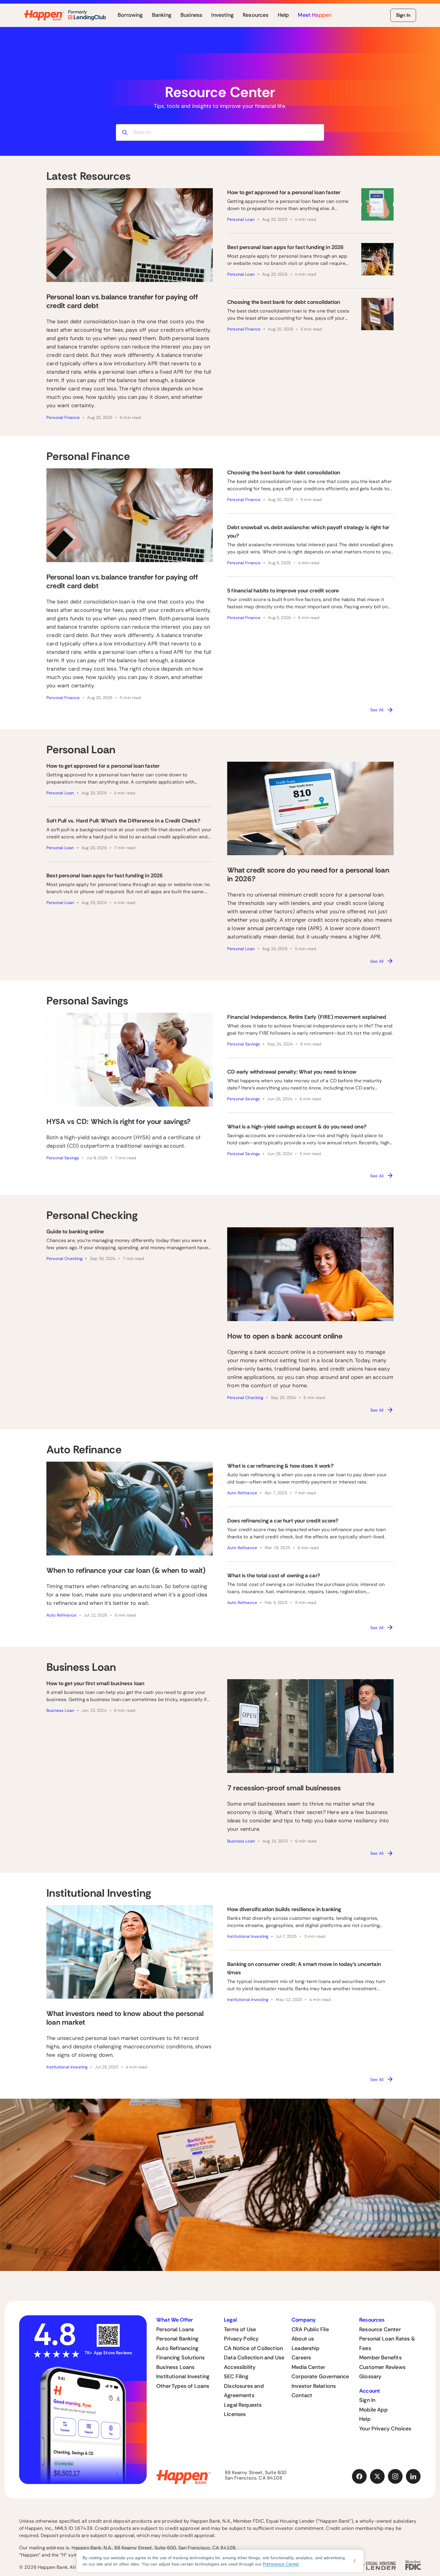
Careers (301, 2358)
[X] (377, 2477)
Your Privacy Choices (385, 2429)
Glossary (370, 2376)
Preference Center (281, 2564)
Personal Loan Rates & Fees (387, 2343)
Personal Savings (63, 1158)
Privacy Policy (241, 2339)
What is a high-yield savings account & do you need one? (297, 1127)
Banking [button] (162, 15)
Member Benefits (380, 2358)
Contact (302, 2395)
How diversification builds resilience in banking (284, 1909)
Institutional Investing (67, 2067)
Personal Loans (175, 2329)
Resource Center (380, 2329)
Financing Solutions (180, 2358)
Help (365, 2419)
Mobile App (373, 2410)
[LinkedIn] (413, 2477)
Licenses (235, 2414)
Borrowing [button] (130, 15)
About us (303, 2339)
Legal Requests (243, 2405)
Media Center (308, 2367)
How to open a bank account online (285, 1336)
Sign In (403, 15)
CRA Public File (310, 2329)
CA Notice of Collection (253, 2348)
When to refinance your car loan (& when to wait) (126, 1570)
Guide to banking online (75, 1232)
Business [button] (191, 15)
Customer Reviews (382, 2367)
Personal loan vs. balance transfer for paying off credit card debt (122, 301)
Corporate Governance (320, 2376)
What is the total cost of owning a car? (274, 1576)
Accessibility (240, 2367)
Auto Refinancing (177, 2348)
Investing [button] (223, 15)
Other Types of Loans (183, 2386)
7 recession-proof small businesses (284, 1788)
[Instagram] (395, 2477)
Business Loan (60, 1710)
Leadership (305, 2348)
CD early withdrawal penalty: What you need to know (292, 1072)
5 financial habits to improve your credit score (283, 591)
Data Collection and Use (254, 2358)
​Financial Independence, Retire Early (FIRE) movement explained (307, 1017)
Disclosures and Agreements (244, 2391)
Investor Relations (314, 2386)
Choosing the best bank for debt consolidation (284, 302)
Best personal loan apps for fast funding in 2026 (285, 247)
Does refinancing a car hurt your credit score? (283, 1521)
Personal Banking (177, 2339)
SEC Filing (236, 2376)
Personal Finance (63, 417)
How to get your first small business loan (95, 1683)
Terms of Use (240, 2329)
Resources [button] (256, 15)
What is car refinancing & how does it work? (280, 1466)
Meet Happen (315, 15)
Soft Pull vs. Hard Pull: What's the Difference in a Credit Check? (123, 821)
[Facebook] (359, 2477)
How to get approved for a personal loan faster (284, 192)
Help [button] (283, 15)
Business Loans (176, 2367)
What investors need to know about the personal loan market (125, 2018)
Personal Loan (241, 219)
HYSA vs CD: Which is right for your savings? (119, 1121)
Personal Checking (64, 1258)
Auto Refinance (61, 1615)
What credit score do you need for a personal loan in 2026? (308, 874)
